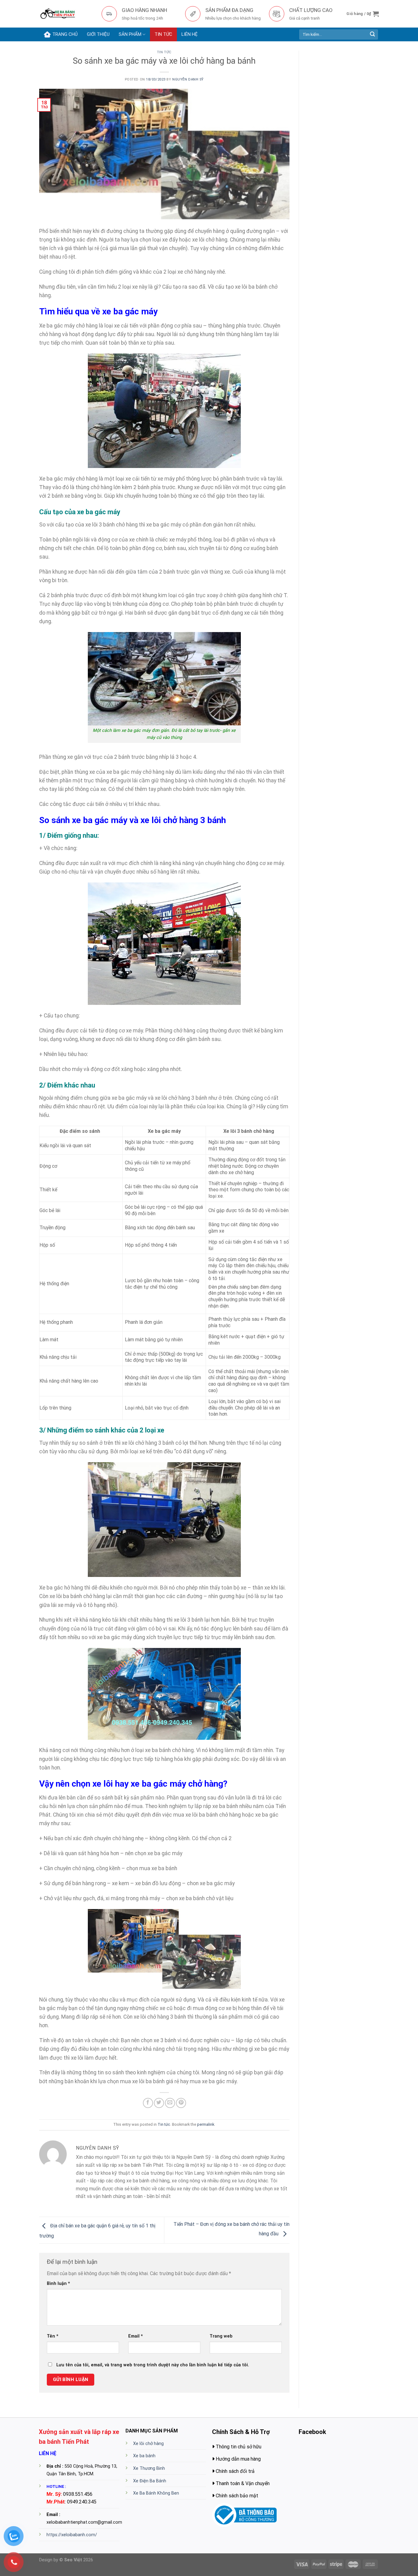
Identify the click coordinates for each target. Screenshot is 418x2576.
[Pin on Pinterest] (181, 2103)
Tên (53, 2336)
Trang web (221, 2336)
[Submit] (372, 35)
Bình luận (58, 2284)
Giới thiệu (98, 34)
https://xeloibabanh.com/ (72, 2535)
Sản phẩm (130, 34)
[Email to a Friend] (170, 2103)
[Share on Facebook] (148, 2103)
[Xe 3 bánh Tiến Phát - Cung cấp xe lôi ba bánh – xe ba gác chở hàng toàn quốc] (66, 14)
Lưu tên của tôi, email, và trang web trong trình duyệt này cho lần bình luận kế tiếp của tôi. (153, 2365)
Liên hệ (190, 34)
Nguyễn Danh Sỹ (188, 79)
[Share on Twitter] (159, 2103)
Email (136, 2336)
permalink (206, 2124)
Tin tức (163, 34)
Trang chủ (65, 34)
